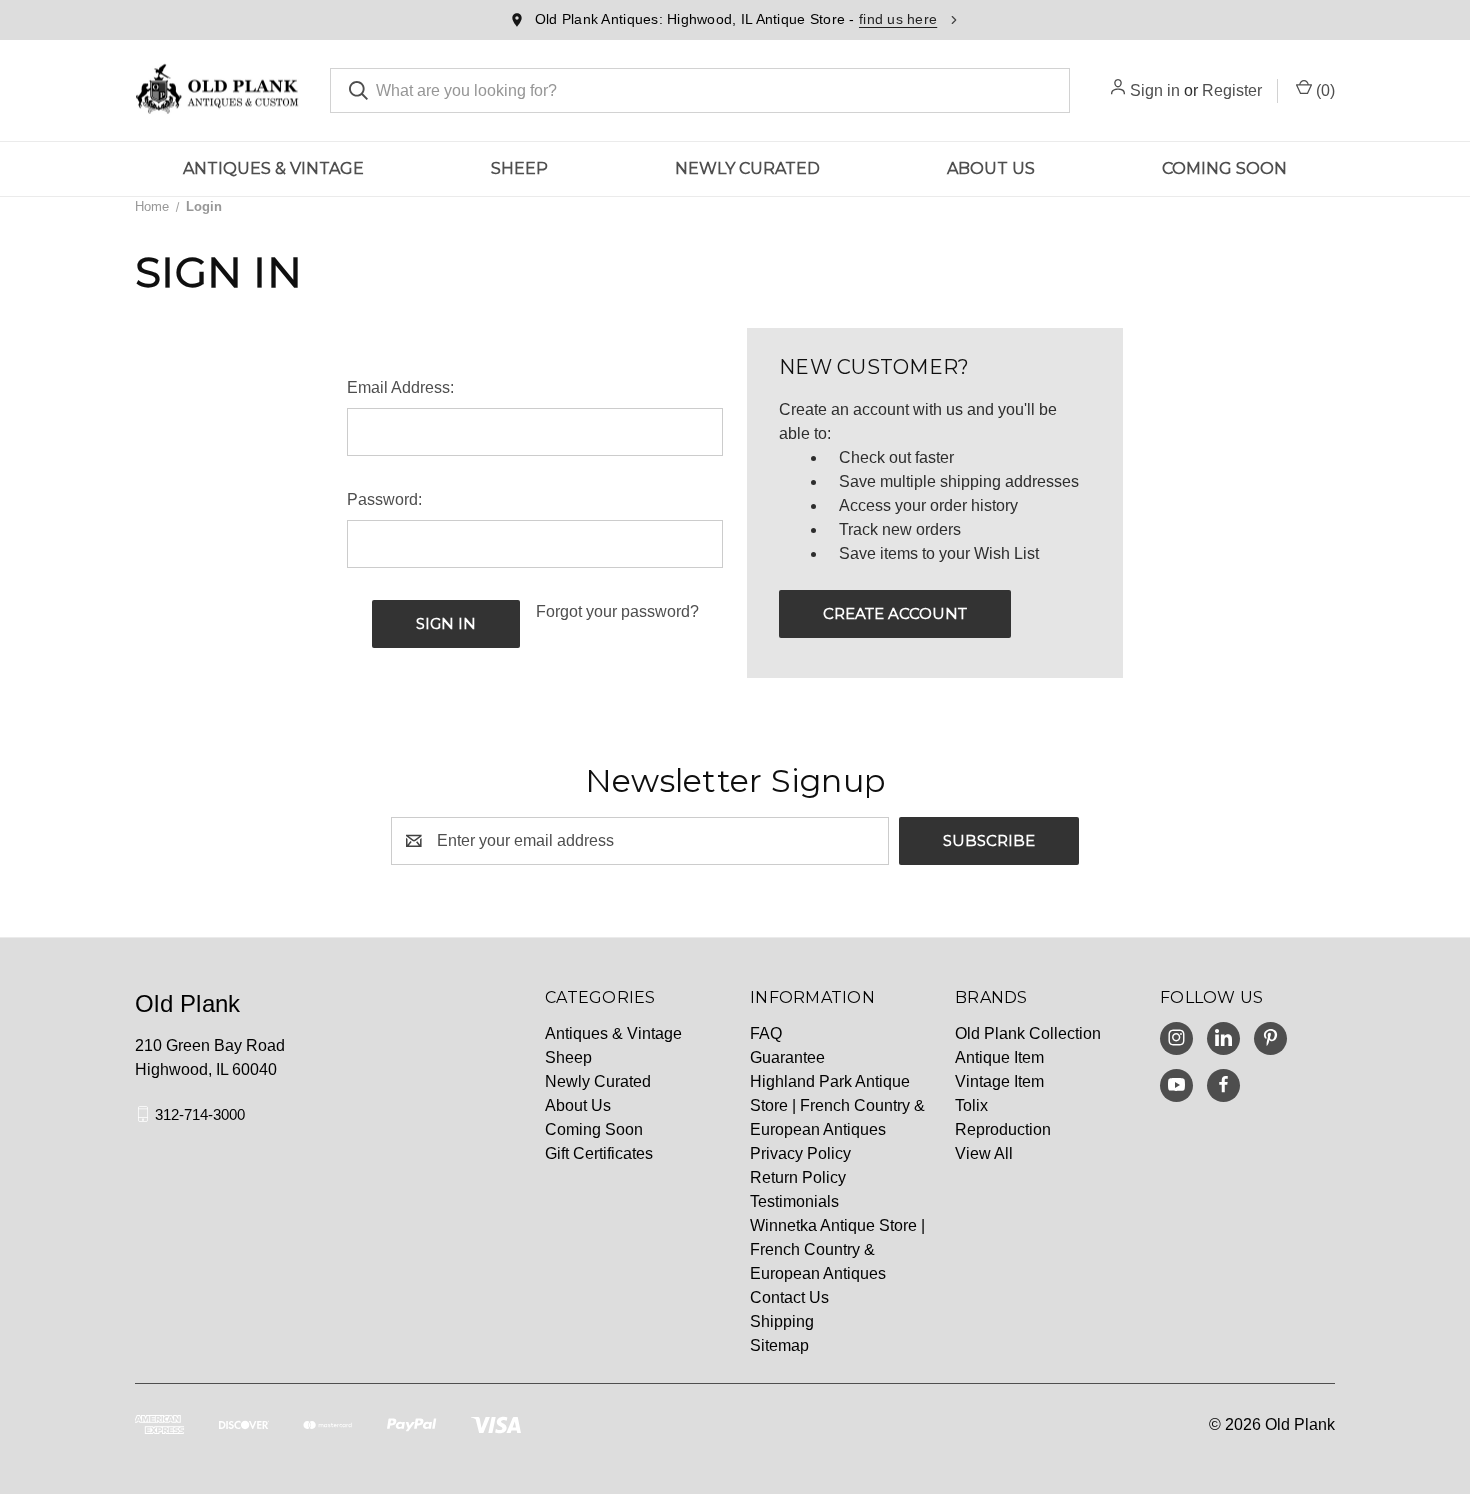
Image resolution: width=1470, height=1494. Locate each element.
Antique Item (999, 1057)
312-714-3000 (200, 1113)
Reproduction (1003, 1129)
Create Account (895, 613)
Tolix (971, 1105)
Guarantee (787, 1057)
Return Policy (798, 1177)
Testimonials (794, 1201)
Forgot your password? (617, 611)
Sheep (519, 168)
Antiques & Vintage (273, 168)
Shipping (782, 1321)
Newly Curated (747, 168)
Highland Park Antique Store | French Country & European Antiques (837, 1105)
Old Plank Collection (1028, 1033)
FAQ (766, 1033)
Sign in (1155, 90)
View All (984, 1153)
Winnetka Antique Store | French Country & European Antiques (837, 1249)
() (1323, 90)
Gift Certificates (599, 1153)
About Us (991, 168)
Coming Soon (1224, 168)
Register (1232, 90)
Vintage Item (999, 1081)
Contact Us (789, 1297)
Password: (384, 499)
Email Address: (400, 387)
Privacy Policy (800, 1153)
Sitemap (779, 1345)
